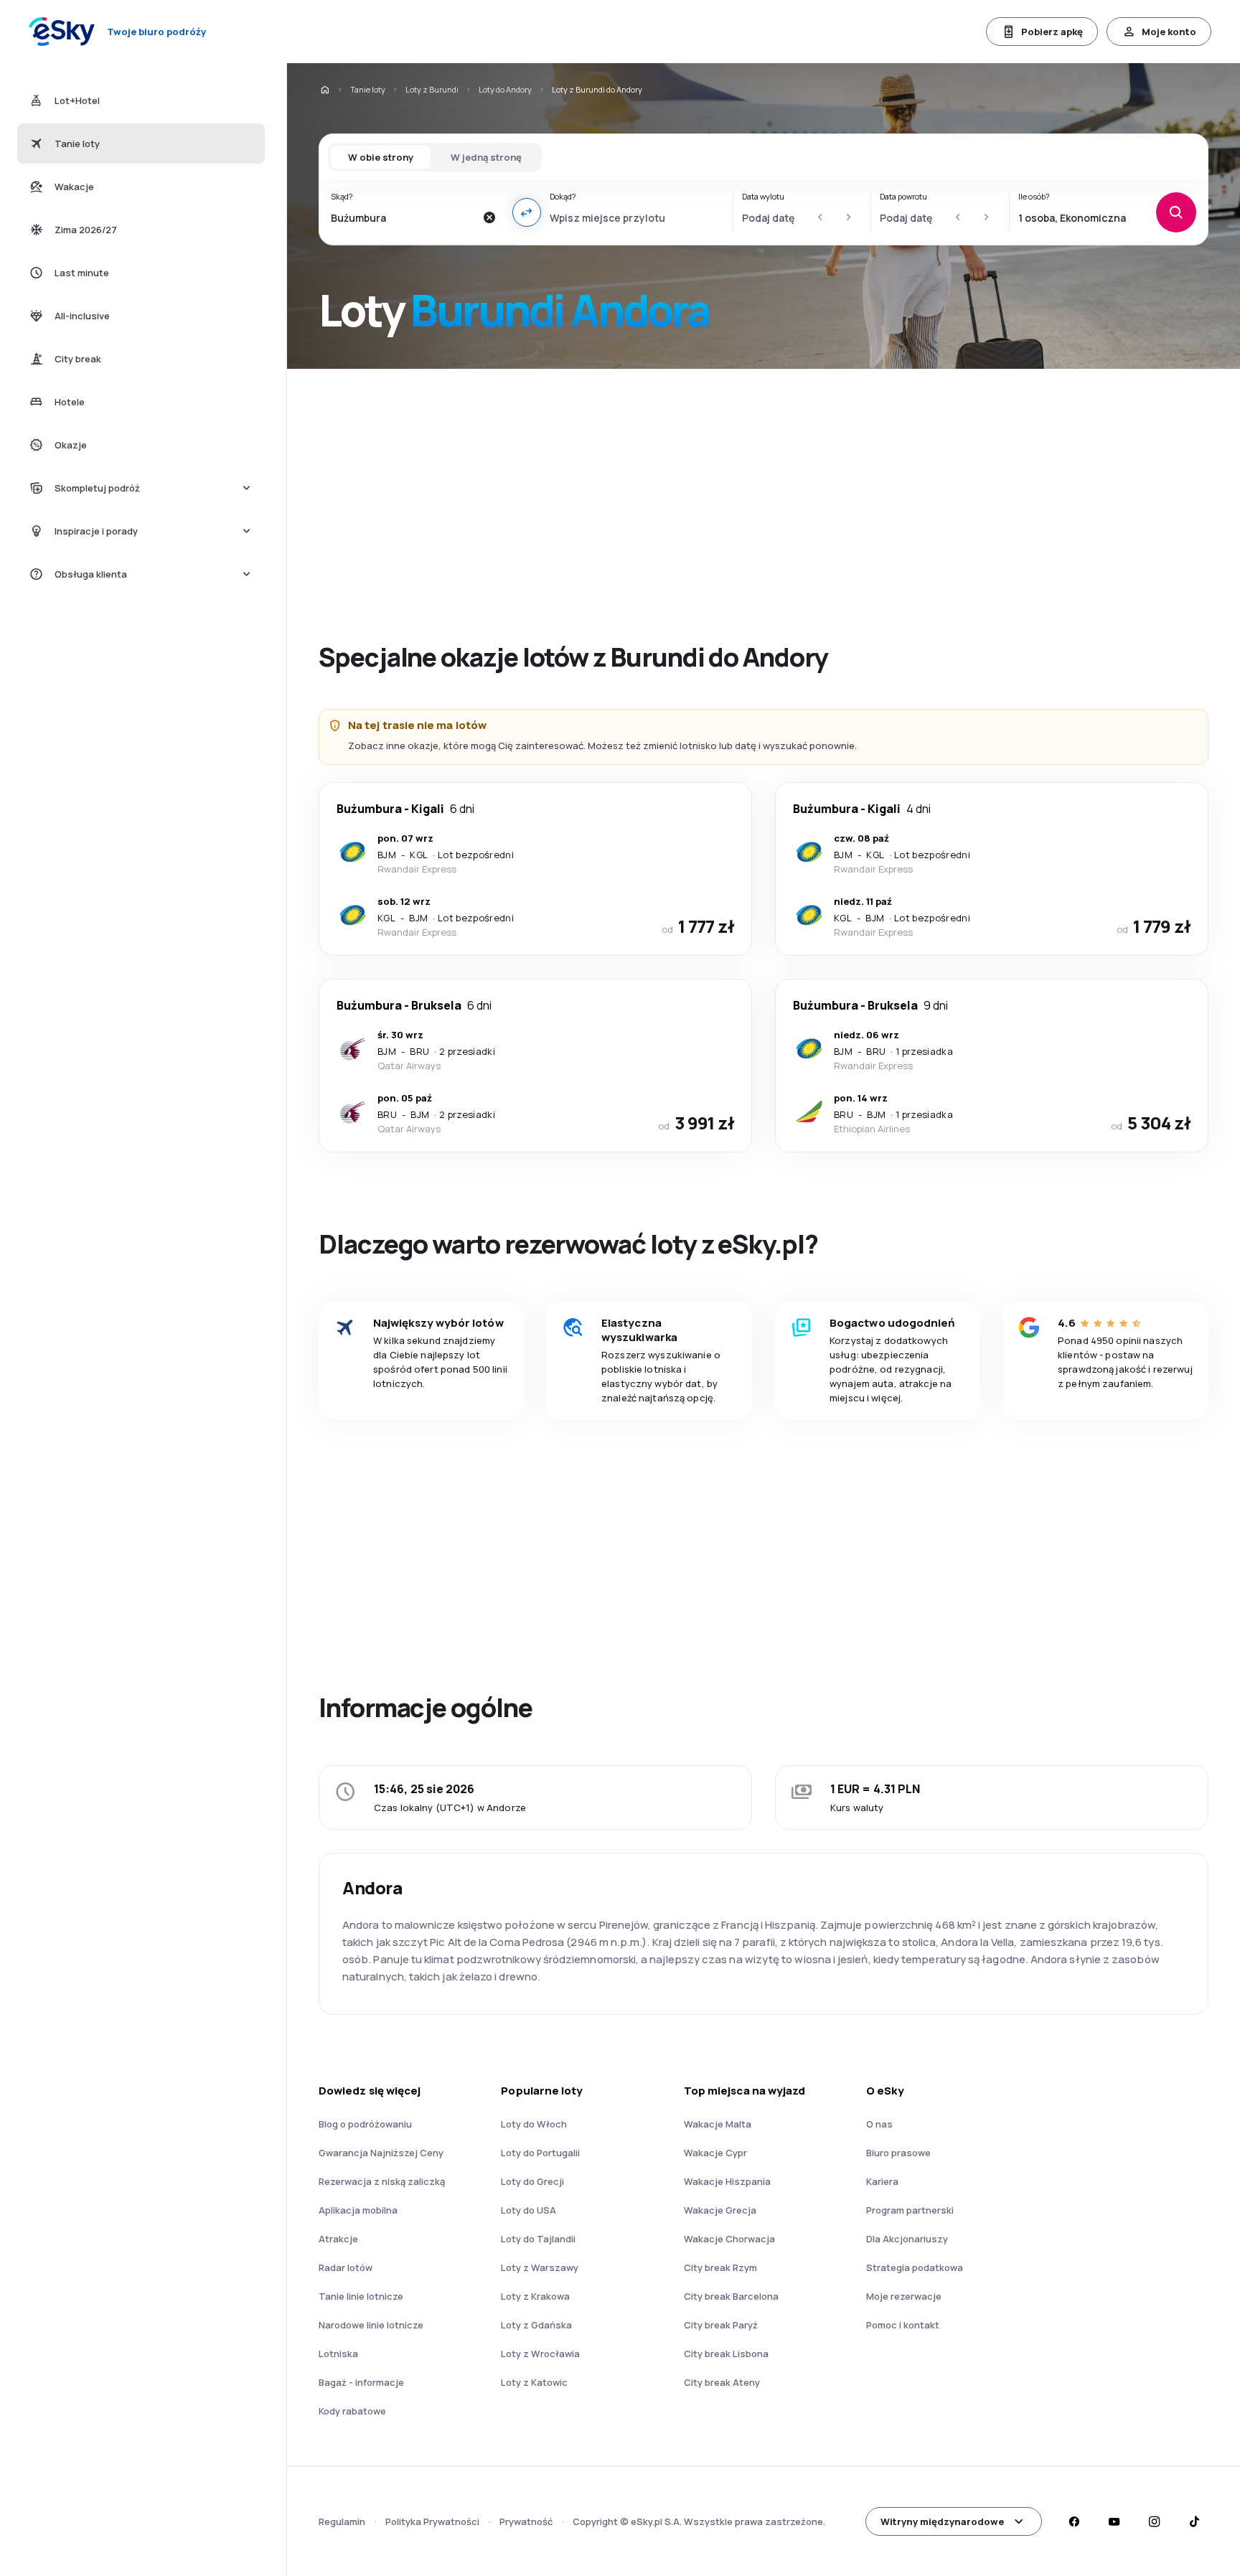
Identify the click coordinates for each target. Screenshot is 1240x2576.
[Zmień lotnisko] (527, 212)
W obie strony (381, 157)
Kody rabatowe (352, 2411)
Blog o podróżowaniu (365, 2124)
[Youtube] (1114, 2521)
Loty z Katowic (534, 2382)
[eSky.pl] (324, 90)
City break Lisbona (726, 2354)
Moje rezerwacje (904, 2296)
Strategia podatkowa (915, 2267)
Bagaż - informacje (361, 2382)
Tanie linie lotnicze (361, 2296)
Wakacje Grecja (720, 2210)
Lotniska (338, 2354)
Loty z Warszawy (540, 2267)
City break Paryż (721, 2325)
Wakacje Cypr (715, 2153)
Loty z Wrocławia (540, 2354)
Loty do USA (529, 2210)
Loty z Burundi (432, 89)
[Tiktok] (1194, 2521)
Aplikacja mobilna (358, 2210)
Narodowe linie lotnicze (371, 2325)
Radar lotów (346, 2267)
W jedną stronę (486, 157)
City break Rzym (720, 2267)
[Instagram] (1154, 2521)
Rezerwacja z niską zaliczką (382, 2181)
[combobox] (403, 217)
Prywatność (526, 2521)
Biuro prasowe (898, 2153)
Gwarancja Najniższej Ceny (381, 2153)
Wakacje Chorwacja (729, 2239)
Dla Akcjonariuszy (907, 2239)
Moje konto (1169, 32)
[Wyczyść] (489, 217)
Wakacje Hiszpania (727, 2181)
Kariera (882, 2181)
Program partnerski (910, 2210)
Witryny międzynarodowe (942, 2521)
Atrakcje (338, 2239)
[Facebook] (1074, 2521)
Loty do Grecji (532, 2181)
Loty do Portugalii (540, 2153)
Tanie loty (368, 89)
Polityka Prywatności (432, 2521)
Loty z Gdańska (536, 2325)
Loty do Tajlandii (538, 2239)
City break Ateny (722, 2382)
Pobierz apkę (1052, 32)
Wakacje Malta (718, 2124)
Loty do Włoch (534, 2124)
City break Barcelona (731, 2296)
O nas (879, 2124)
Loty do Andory (505, 89)
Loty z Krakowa (535, 2296)
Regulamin (342, 2521)
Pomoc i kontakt (903, 2325)
